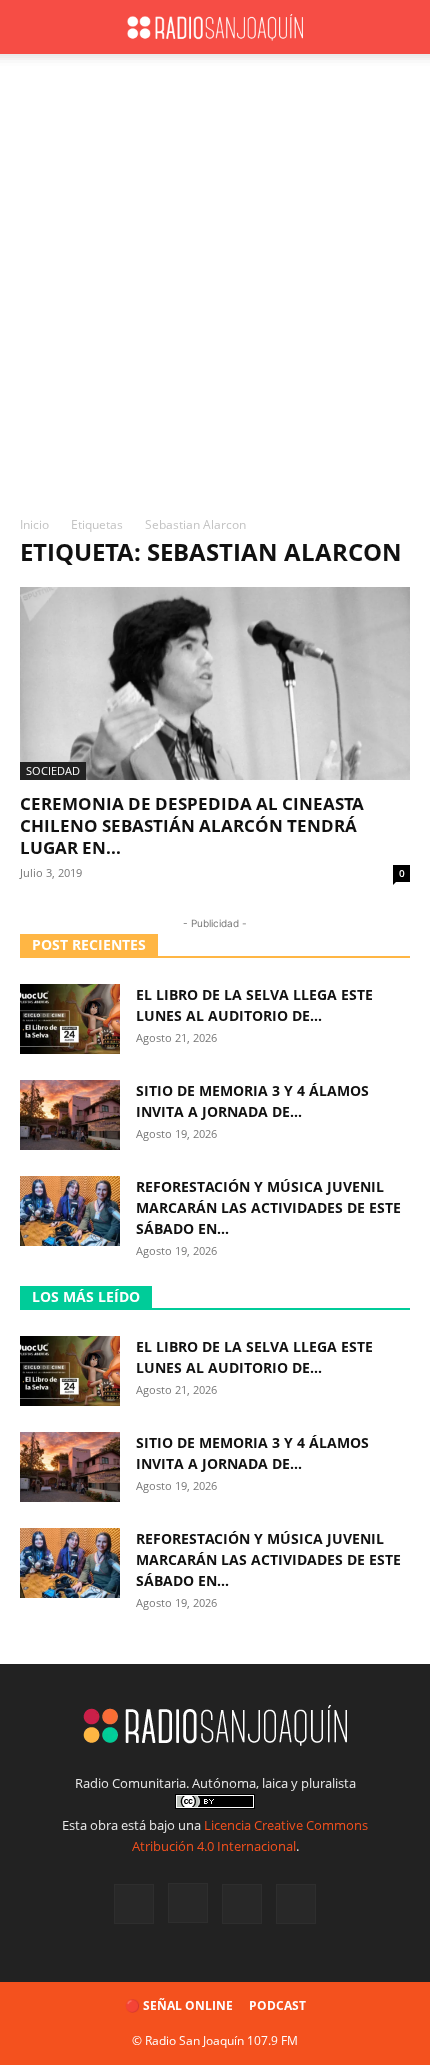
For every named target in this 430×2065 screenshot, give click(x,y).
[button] (34, 27)
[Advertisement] (215, 290)
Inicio (34, 524)
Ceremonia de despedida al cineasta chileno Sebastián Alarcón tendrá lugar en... (192, 825)
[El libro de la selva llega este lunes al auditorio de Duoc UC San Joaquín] (70, 1019)
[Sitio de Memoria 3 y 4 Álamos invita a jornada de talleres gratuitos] (70, 1115)
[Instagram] (188, 1903)
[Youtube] (296, 1904)
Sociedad (53, 770)
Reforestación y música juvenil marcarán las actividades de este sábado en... (268, 1207)
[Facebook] (134, 1904)
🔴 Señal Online (179, 2005)
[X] (242, 1904)
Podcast (277, 2005)
